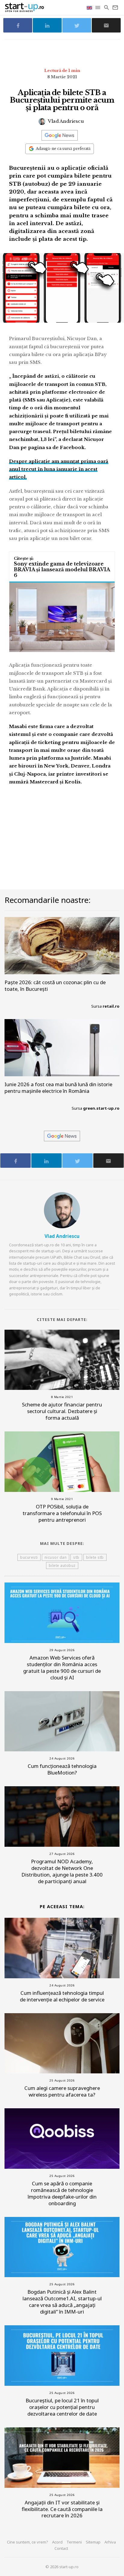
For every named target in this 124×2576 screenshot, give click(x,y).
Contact (61, 2548)
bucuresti (29, 1557)
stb (76, 1557)
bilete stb (95, 1557)
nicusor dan (56, 1557)
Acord (57, 2542)
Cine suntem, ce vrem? (28, 2542)
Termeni (74, 2542)
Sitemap (93, 2542)
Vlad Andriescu (65, 121)
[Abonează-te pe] (60, 135)
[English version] (90, 7)
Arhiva (110, 2542)
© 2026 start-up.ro (62, 2567)
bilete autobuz (62, 1565)
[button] (98, 8)
